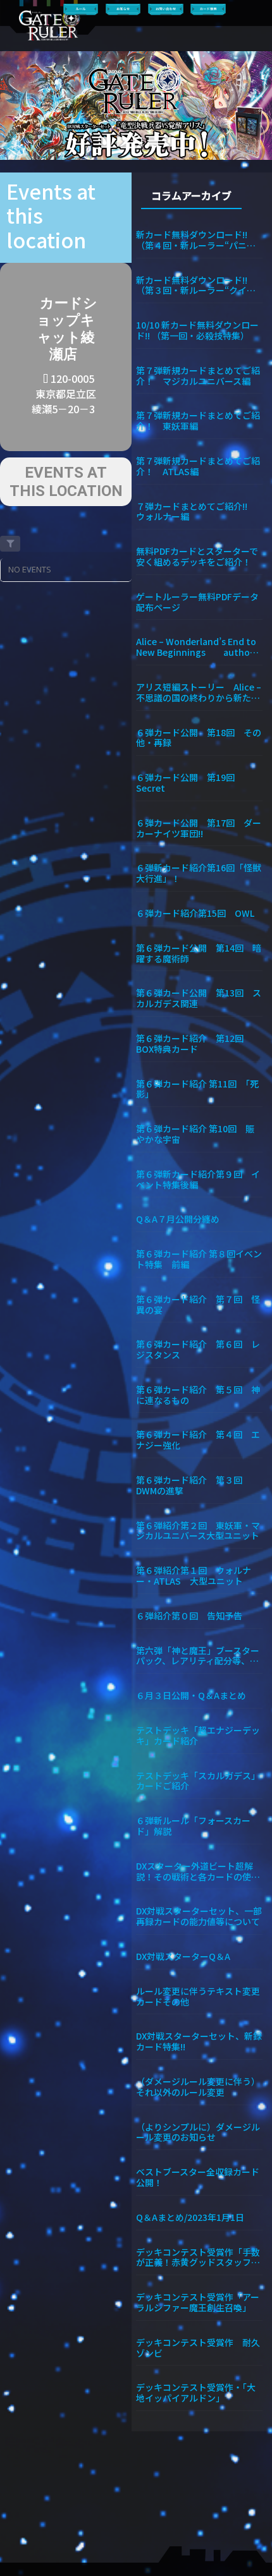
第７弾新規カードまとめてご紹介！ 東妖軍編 (198, 420)
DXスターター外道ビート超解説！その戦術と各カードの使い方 (198, 1871)
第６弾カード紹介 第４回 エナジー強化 (198, 1439)
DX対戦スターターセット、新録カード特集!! (199, 2041)
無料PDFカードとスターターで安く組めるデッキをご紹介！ (197, 556)
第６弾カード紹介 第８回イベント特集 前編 (199, 1259)
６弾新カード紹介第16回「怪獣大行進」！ (199, 873)
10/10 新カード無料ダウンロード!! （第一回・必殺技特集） (197, 330)
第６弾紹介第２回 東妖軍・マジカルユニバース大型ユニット (198, 1530)
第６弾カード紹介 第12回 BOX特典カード (194, 1043)
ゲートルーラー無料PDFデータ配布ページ (197, 602)
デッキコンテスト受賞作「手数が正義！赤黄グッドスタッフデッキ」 (198, 2257)
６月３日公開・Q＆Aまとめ (191, 1695)
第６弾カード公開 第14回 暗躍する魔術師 (199, 953)
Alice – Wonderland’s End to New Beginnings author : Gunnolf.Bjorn (197, 646)
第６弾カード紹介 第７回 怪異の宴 (198, 1304)
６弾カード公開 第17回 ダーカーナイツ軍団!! (199, 828)
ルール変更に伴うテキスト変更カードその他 (198, 1996)
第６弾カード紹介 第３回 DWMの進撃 (194, 1485)
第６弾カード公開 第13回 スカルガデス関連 (199, 998)
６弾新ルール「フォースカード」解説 (193, 1825)
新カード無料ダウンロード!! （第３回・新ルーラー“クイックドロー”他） (196, 285)
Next (257, 106)
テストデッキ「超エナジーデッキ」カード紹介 (198, 1735)
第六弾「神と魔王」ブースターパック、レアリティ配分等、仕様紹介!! (198, 1655)
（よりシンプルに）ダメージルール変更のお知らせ (198, 2132)
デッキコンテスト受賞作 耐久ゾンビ (198, 2347)
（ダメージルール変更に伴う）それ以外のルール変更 (198, 2086)
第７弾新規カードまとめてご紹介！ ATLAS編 (198, 466)
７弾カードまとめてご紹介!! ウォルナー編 (196, 511)
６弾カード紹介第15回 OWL (195, 913)
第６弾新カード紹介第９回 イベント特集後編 (198, 1179)
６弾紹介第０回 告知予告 (189, 1615)
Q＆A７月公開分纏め (178, 1218)
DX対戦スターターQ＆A (183, 1956)
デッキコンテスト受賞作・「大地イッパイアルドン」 (196, 2392)
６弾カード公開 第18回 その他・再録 (199, 737)
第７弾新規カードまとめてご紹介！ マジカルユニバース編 (198, 375)
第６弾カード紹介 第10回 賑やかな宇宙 (195, 1134)
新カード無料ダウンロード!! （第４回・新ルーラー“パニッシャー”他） (196, 239)
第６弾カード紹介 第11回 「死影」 (197, 1089)
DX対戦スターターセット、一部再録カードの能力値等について (199, 1916)
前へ (15, 106)
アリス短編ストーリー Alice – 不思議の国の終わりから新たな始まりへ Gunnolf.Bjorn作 (199, 692)
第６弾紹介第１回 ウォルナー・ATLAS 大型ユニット (194, 1575)
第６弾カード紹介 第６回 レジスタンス (198, 1349)
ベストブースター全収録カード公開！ (198, 2177)
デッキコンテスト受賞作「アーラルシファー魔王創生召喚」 (198, 2302)
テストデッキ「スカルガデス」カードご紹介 (198, 1781)
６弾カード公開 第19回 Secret (190, 782)
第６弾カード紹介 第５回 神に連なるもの (198, 1394)
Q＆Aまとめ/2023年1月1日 (190, 2217)
